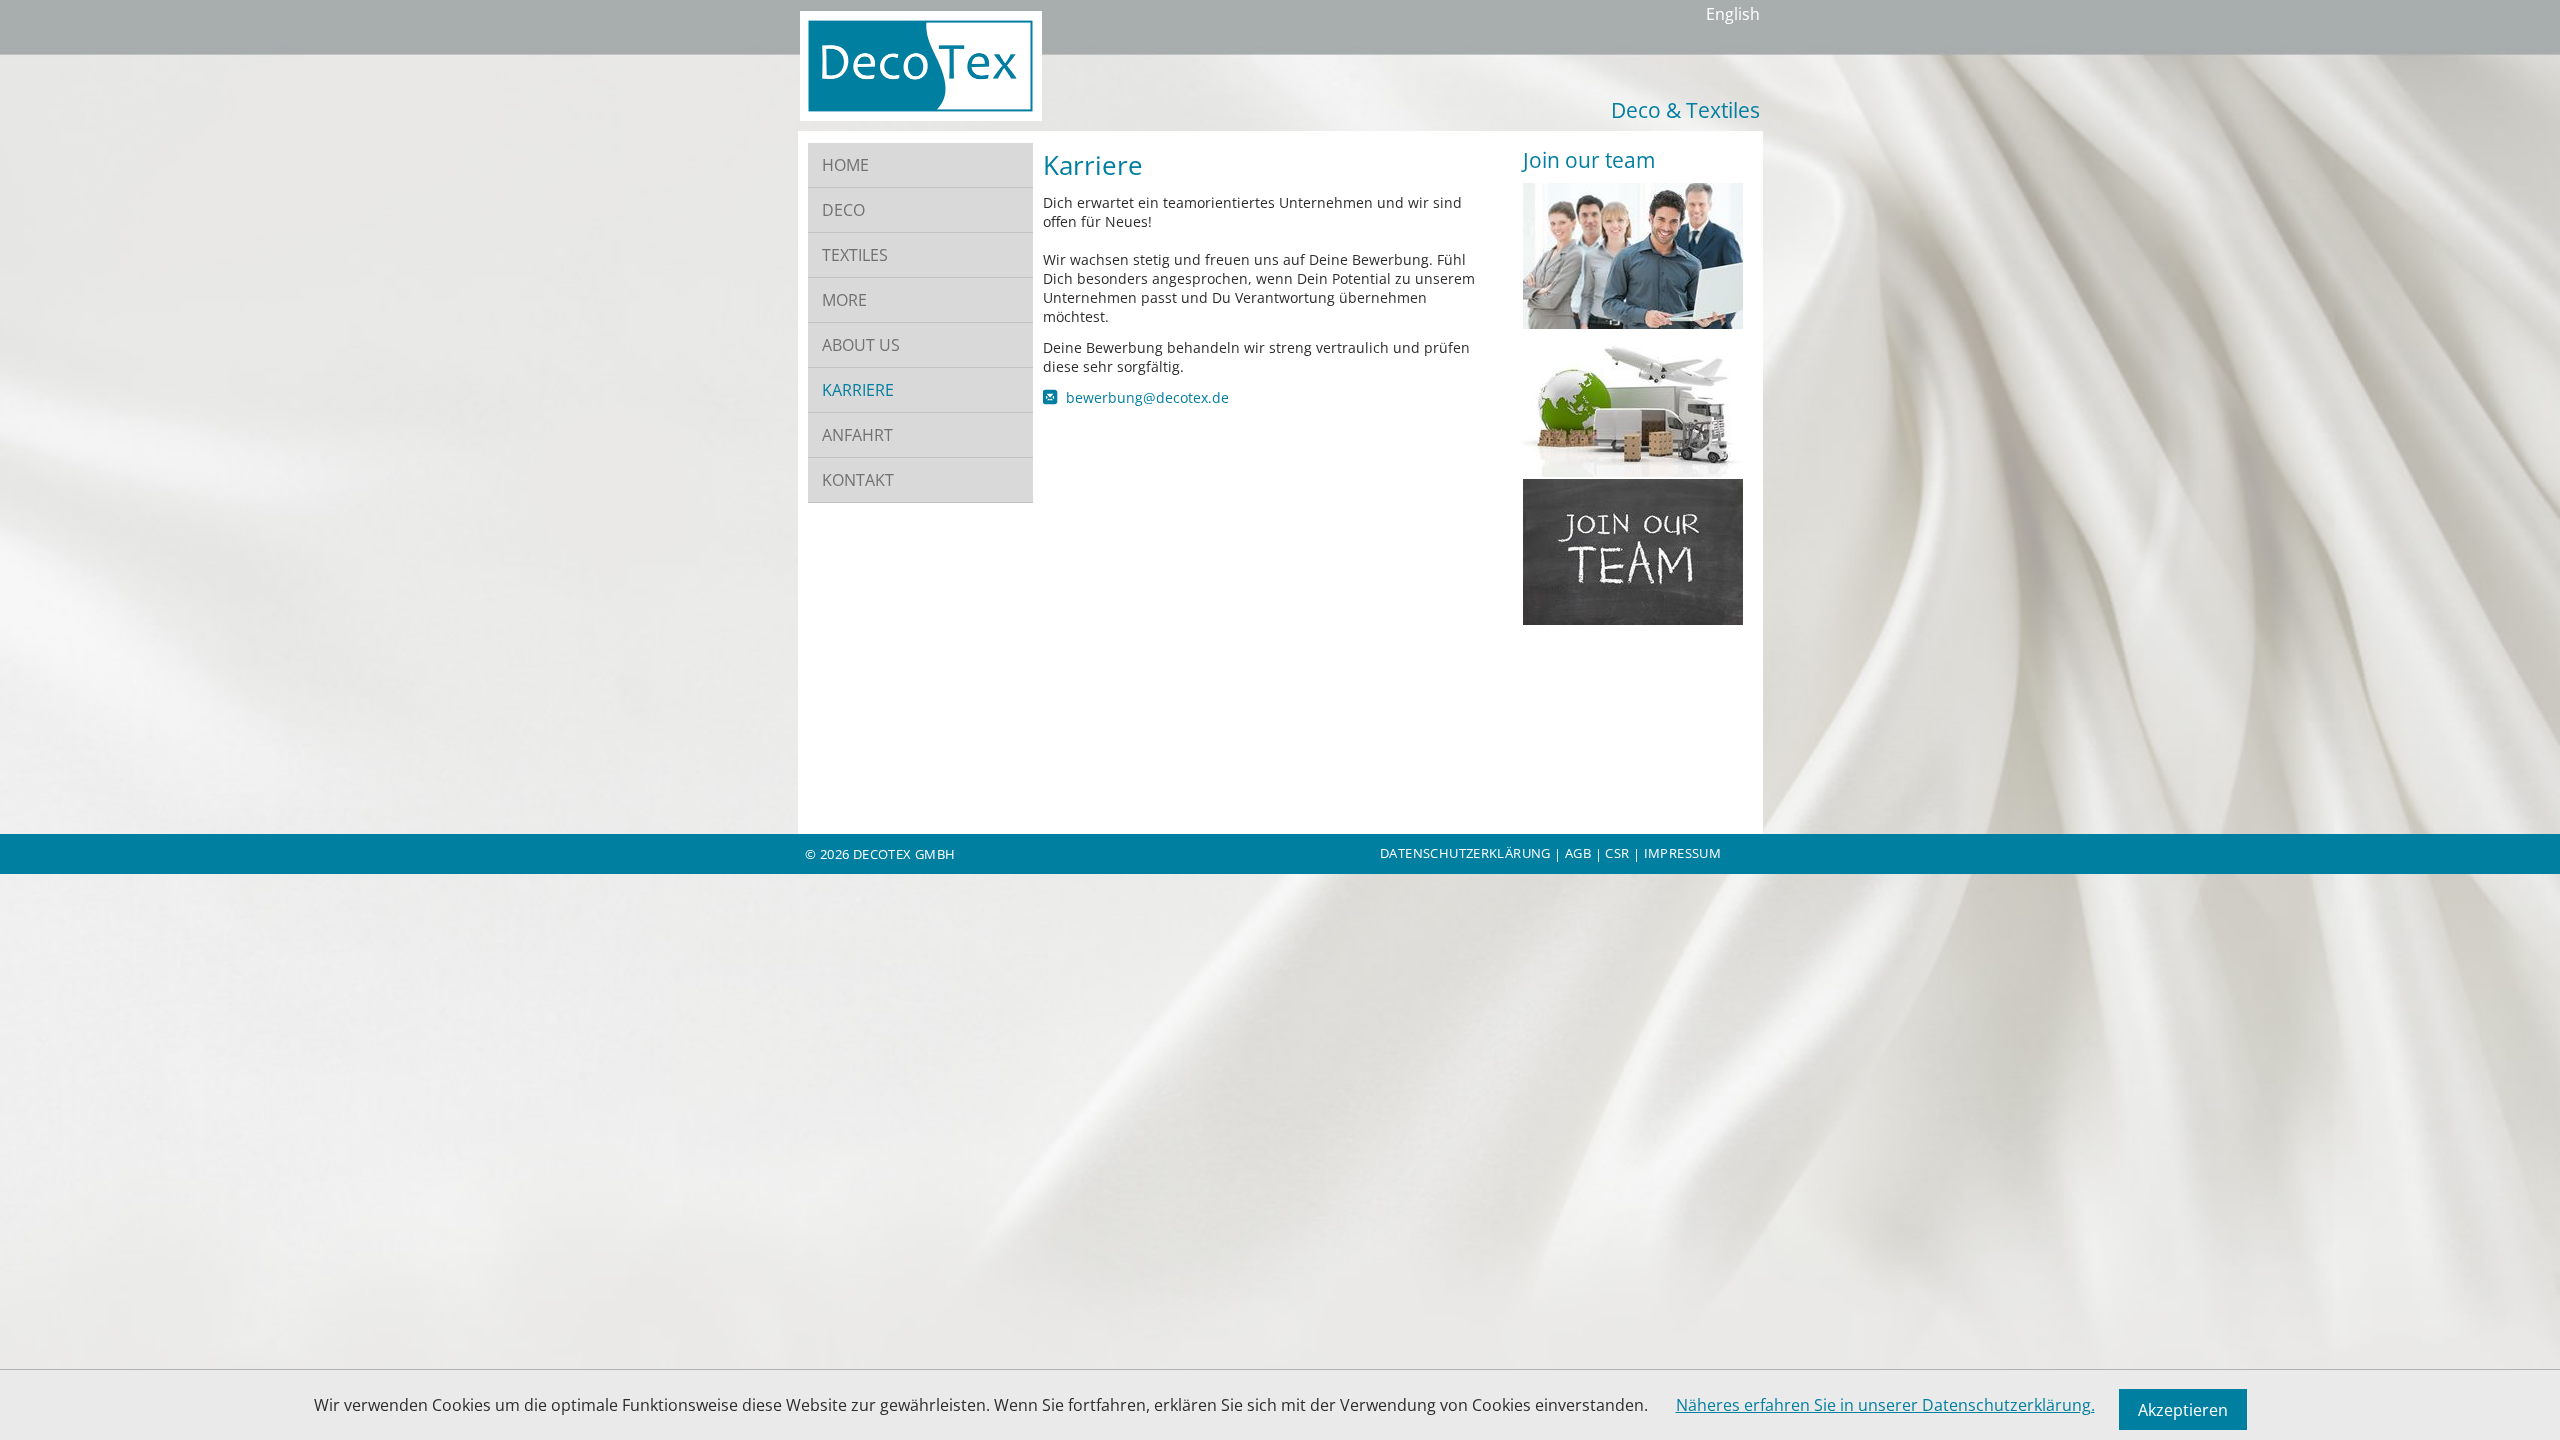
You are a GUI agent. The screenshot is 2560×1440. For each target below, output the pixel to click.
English (1733, 14)
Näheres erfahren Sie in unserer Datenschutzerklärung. (1885, 1405)
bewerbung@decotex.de (1147, 397)
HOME (845, 165)
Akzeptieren (2183, 1410)
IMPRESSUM (1683, 853)
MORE (844, 300)
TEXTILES (855, 255)
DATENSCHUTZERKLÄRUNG (1465, 853)
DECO (843, 210)
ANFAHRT (857, 435)
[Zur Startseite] (921, 115)
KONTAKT (858, 480)
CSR (1617, 853)
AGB (1578, 853)
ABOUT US (861, 345)
